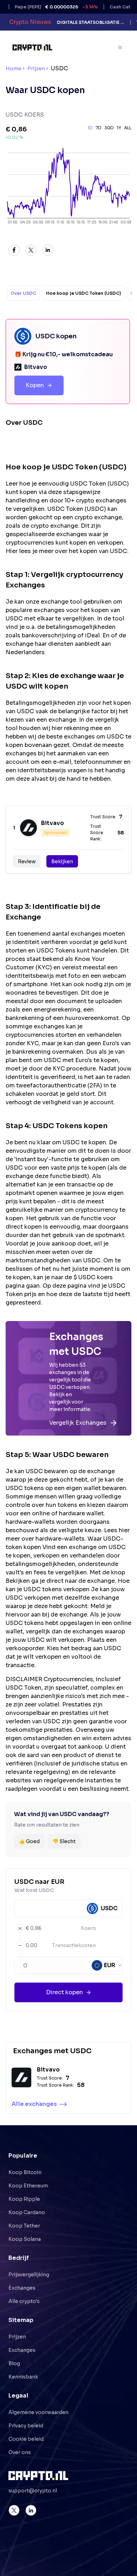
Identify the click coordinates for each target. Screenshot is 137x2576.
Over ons (20, 2452)
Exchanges (22, 2288)
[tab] (23, 293)
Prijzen (36, 69)
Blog (14, 2363)
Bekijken (62, 861)
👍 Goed (29, 1841)
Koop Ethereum (28, 2186)
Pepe (43, 7)
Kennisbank (23, 2377)
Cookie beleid (26, 2439)
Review (27, 861)
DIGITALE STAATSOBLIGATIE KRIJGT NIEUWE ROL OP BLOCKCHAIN (91, 22)
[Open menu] (120, 47)
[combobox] (107, 1965)
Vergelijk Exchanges (78, 1423)
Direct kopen (64, 1992)
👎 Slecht (64, 1841)
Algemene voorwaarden (38, 2412)
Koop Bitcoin (25, 2172)
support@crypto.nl (33, 2491)
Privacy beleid (26, 2426)
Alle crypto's (24, 2301)
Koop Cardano (27, 2212)
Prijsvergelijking (29, 2275)
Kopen (35, 385)
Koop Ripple (24, 2199)
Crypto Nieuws (30, 22)
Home (14, 69)
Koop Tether (24, 2226)
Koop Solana (25, 2239)
